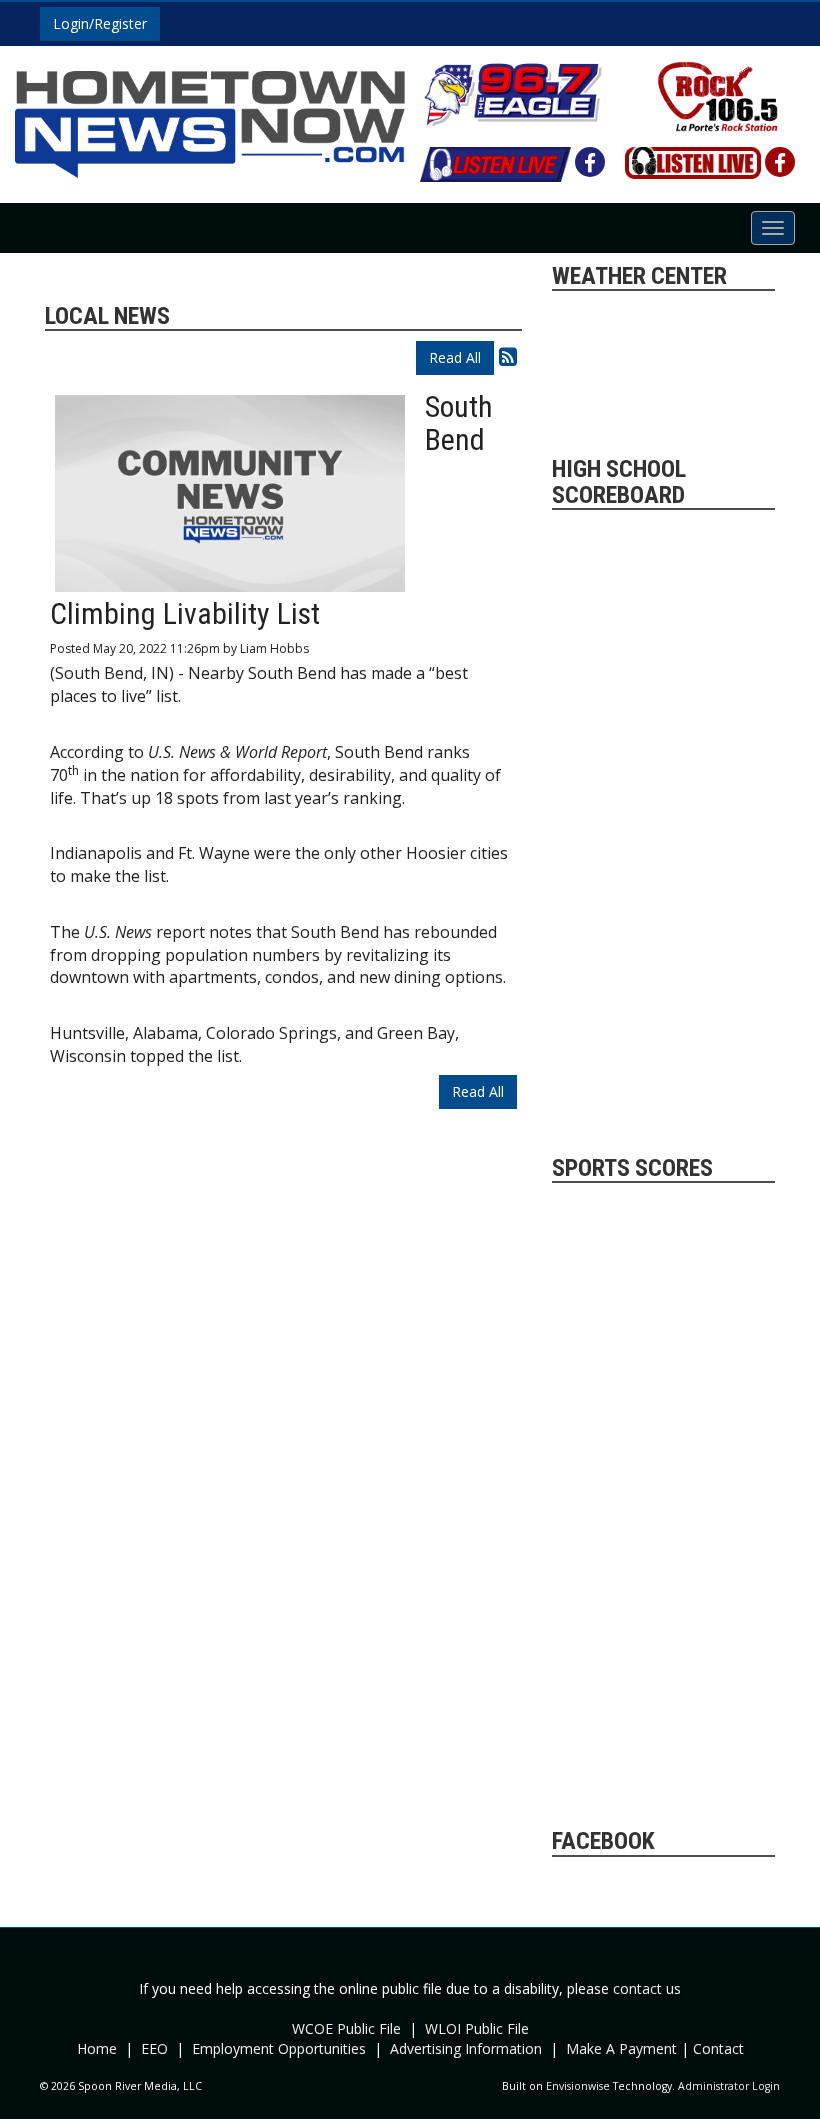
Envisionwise (578, 2086)
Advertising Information (466, 2048)
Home (97, 2048)
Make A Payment (621, 2048)
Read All (455, 357)
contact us (647, 1988)
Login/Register (100, 23)
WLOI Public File (477, 2028)
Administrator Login (729, 2086)
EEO (154, 2048)
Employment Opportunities (279, 2048)
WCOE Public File (346, 2028)
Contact (718, 2048)
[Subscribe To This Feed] (508, 356)
